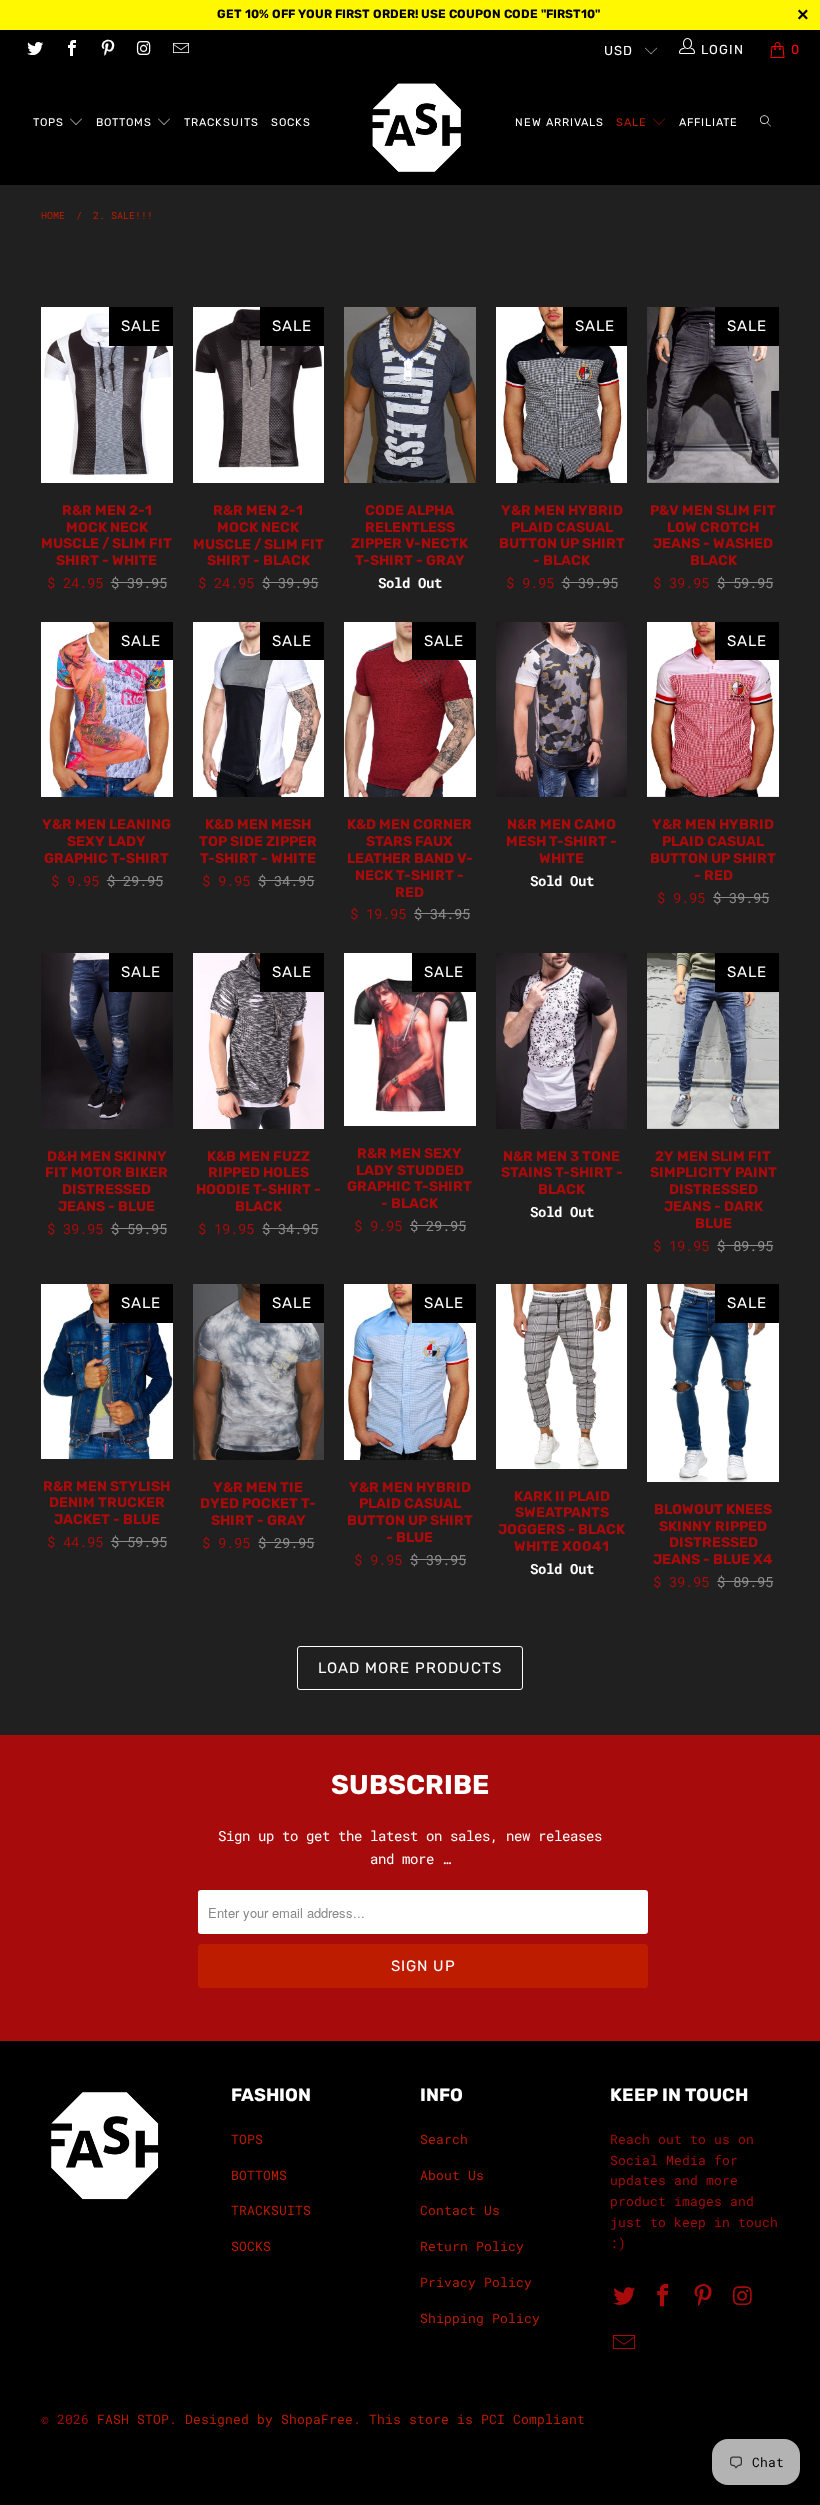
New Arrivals (559, 122)
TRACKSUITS (221, 122)
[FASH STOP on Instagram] (143, 50)
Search (444, 2139)
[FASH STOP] (419, 127)
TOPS (50, 122)
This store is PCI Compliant (477, 2419)
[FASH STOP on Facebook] (70, 50)
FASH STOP (133, 2419)
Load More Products (410, 1668)
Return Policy (472, 2246)
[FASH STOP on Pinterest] (107, 50)
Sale (633, 122)
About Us (452, 2175)
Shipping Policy (480, 2318)
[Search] (765, 123)
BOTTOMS (126, 122)
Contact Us (460, 2210)
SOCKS (291, 122)
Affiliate (708, 122)
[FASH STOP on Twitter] (34, 50)
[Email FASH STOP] (180, 50)
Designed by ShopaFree (269, 2419)
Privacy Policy (476, 2282)
